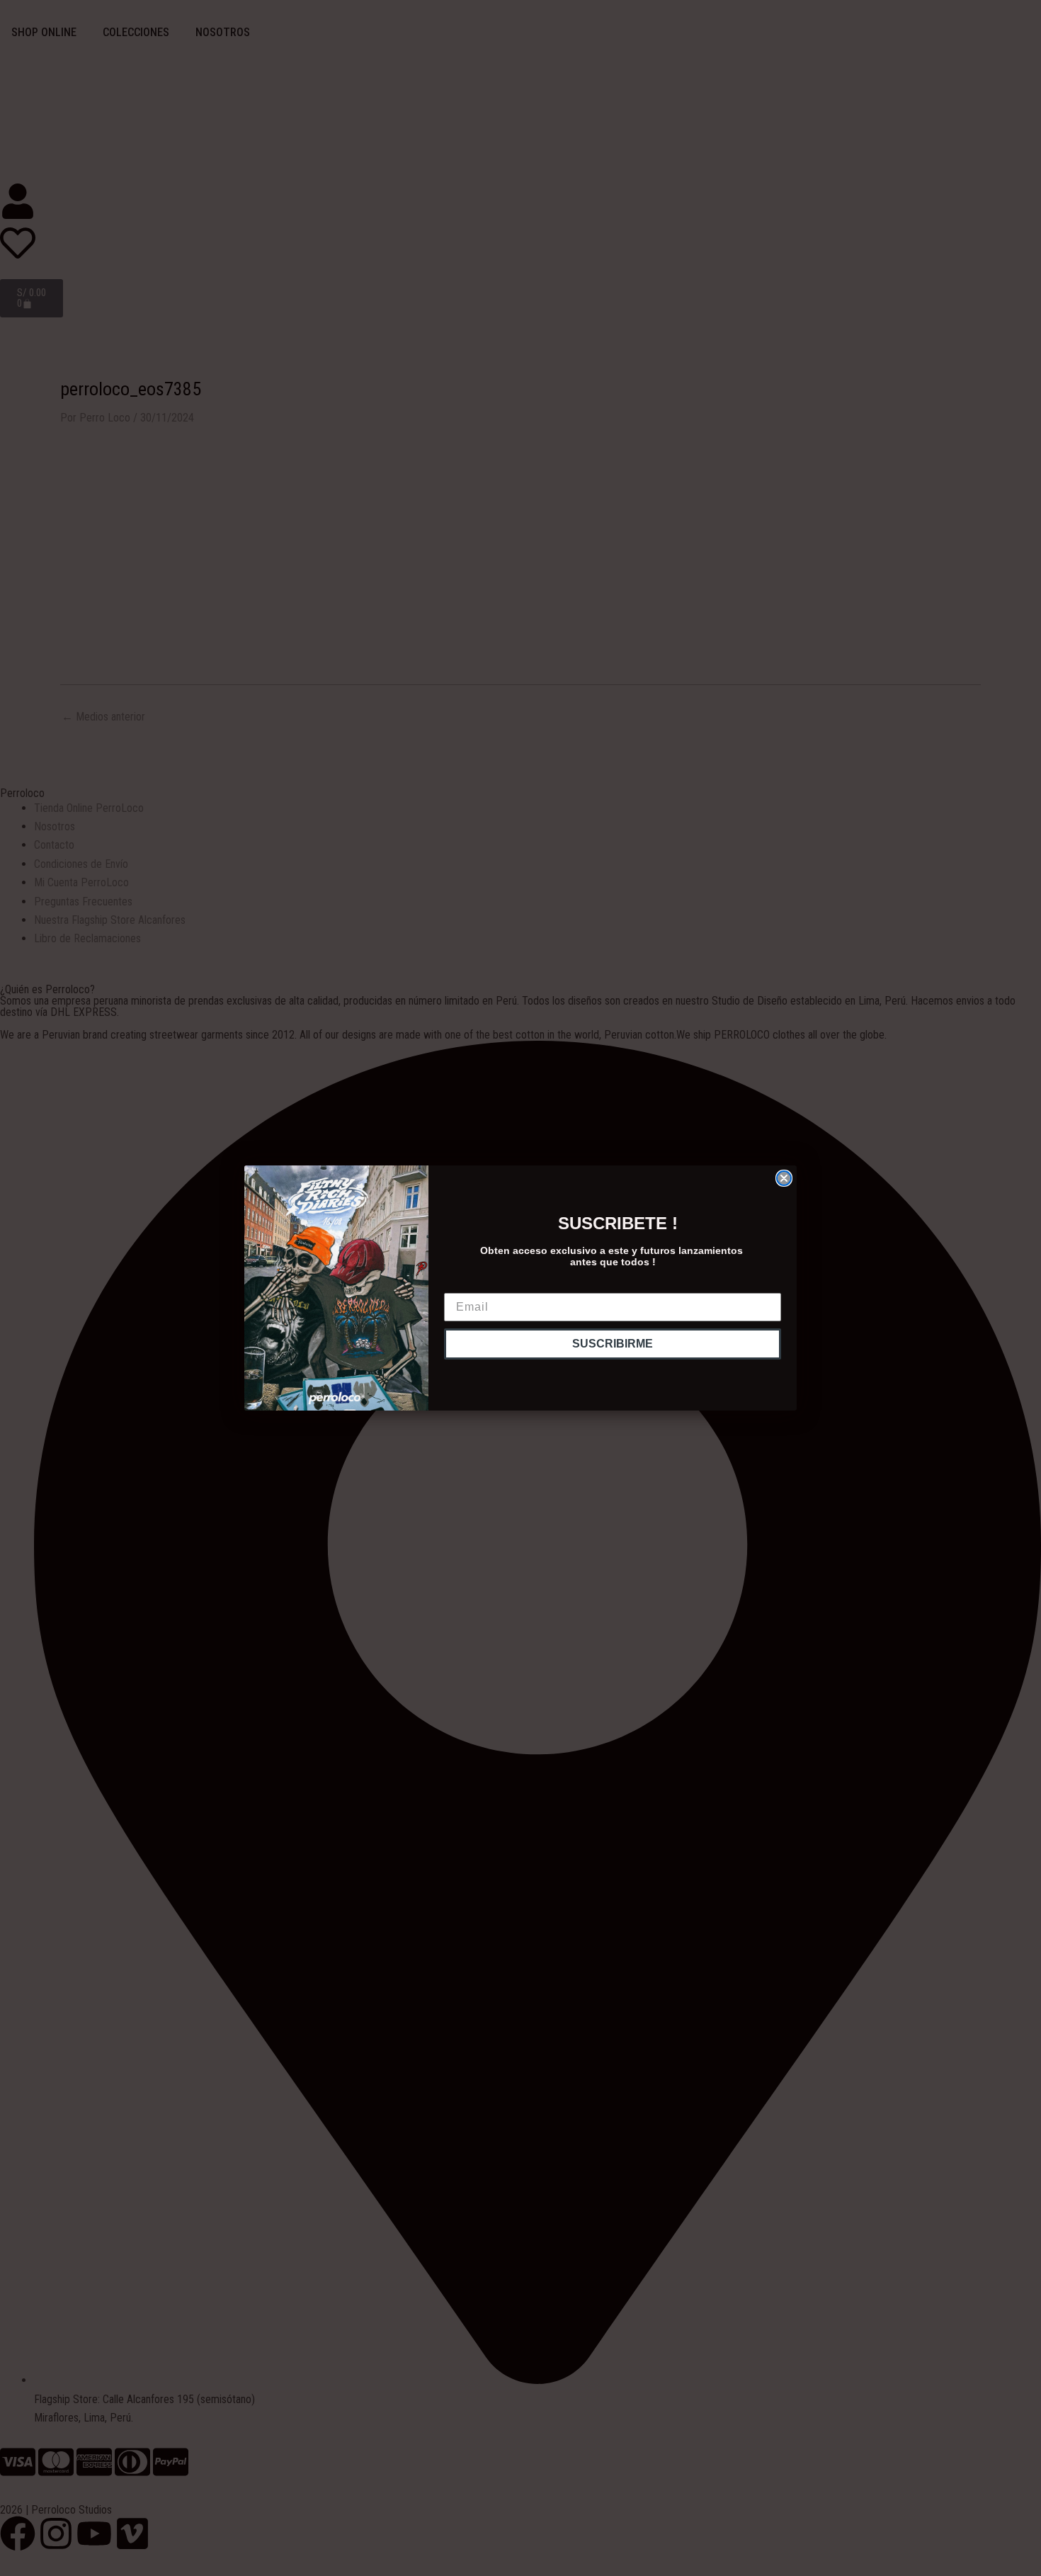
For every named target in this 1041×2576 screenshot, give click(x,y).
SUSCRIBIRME (613, 1344)
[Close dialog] (784, 1178)
